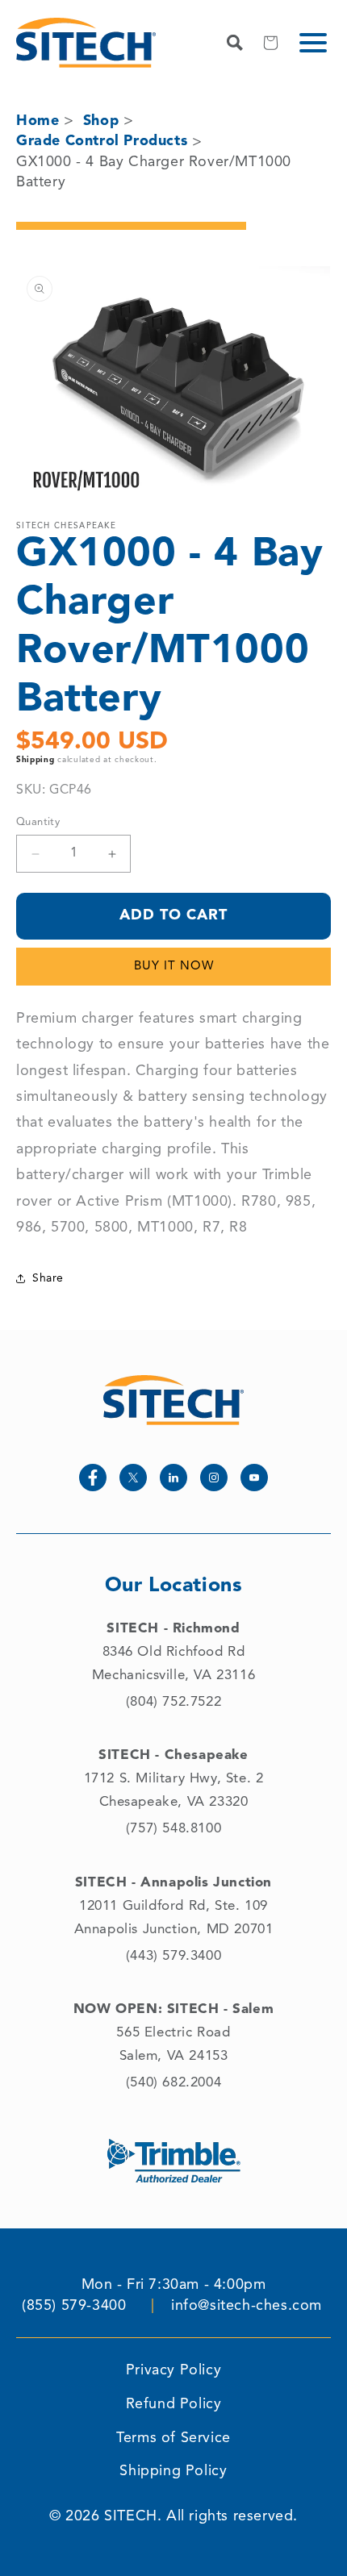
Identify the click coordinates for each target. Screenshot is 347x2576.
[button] (313, 43)
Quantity (38, 822)
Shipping (36, 760)
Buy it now (174, 967)
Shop (101, 121)
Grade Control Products (102, 141)
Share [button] (48, 1278)
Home (38, 121)
